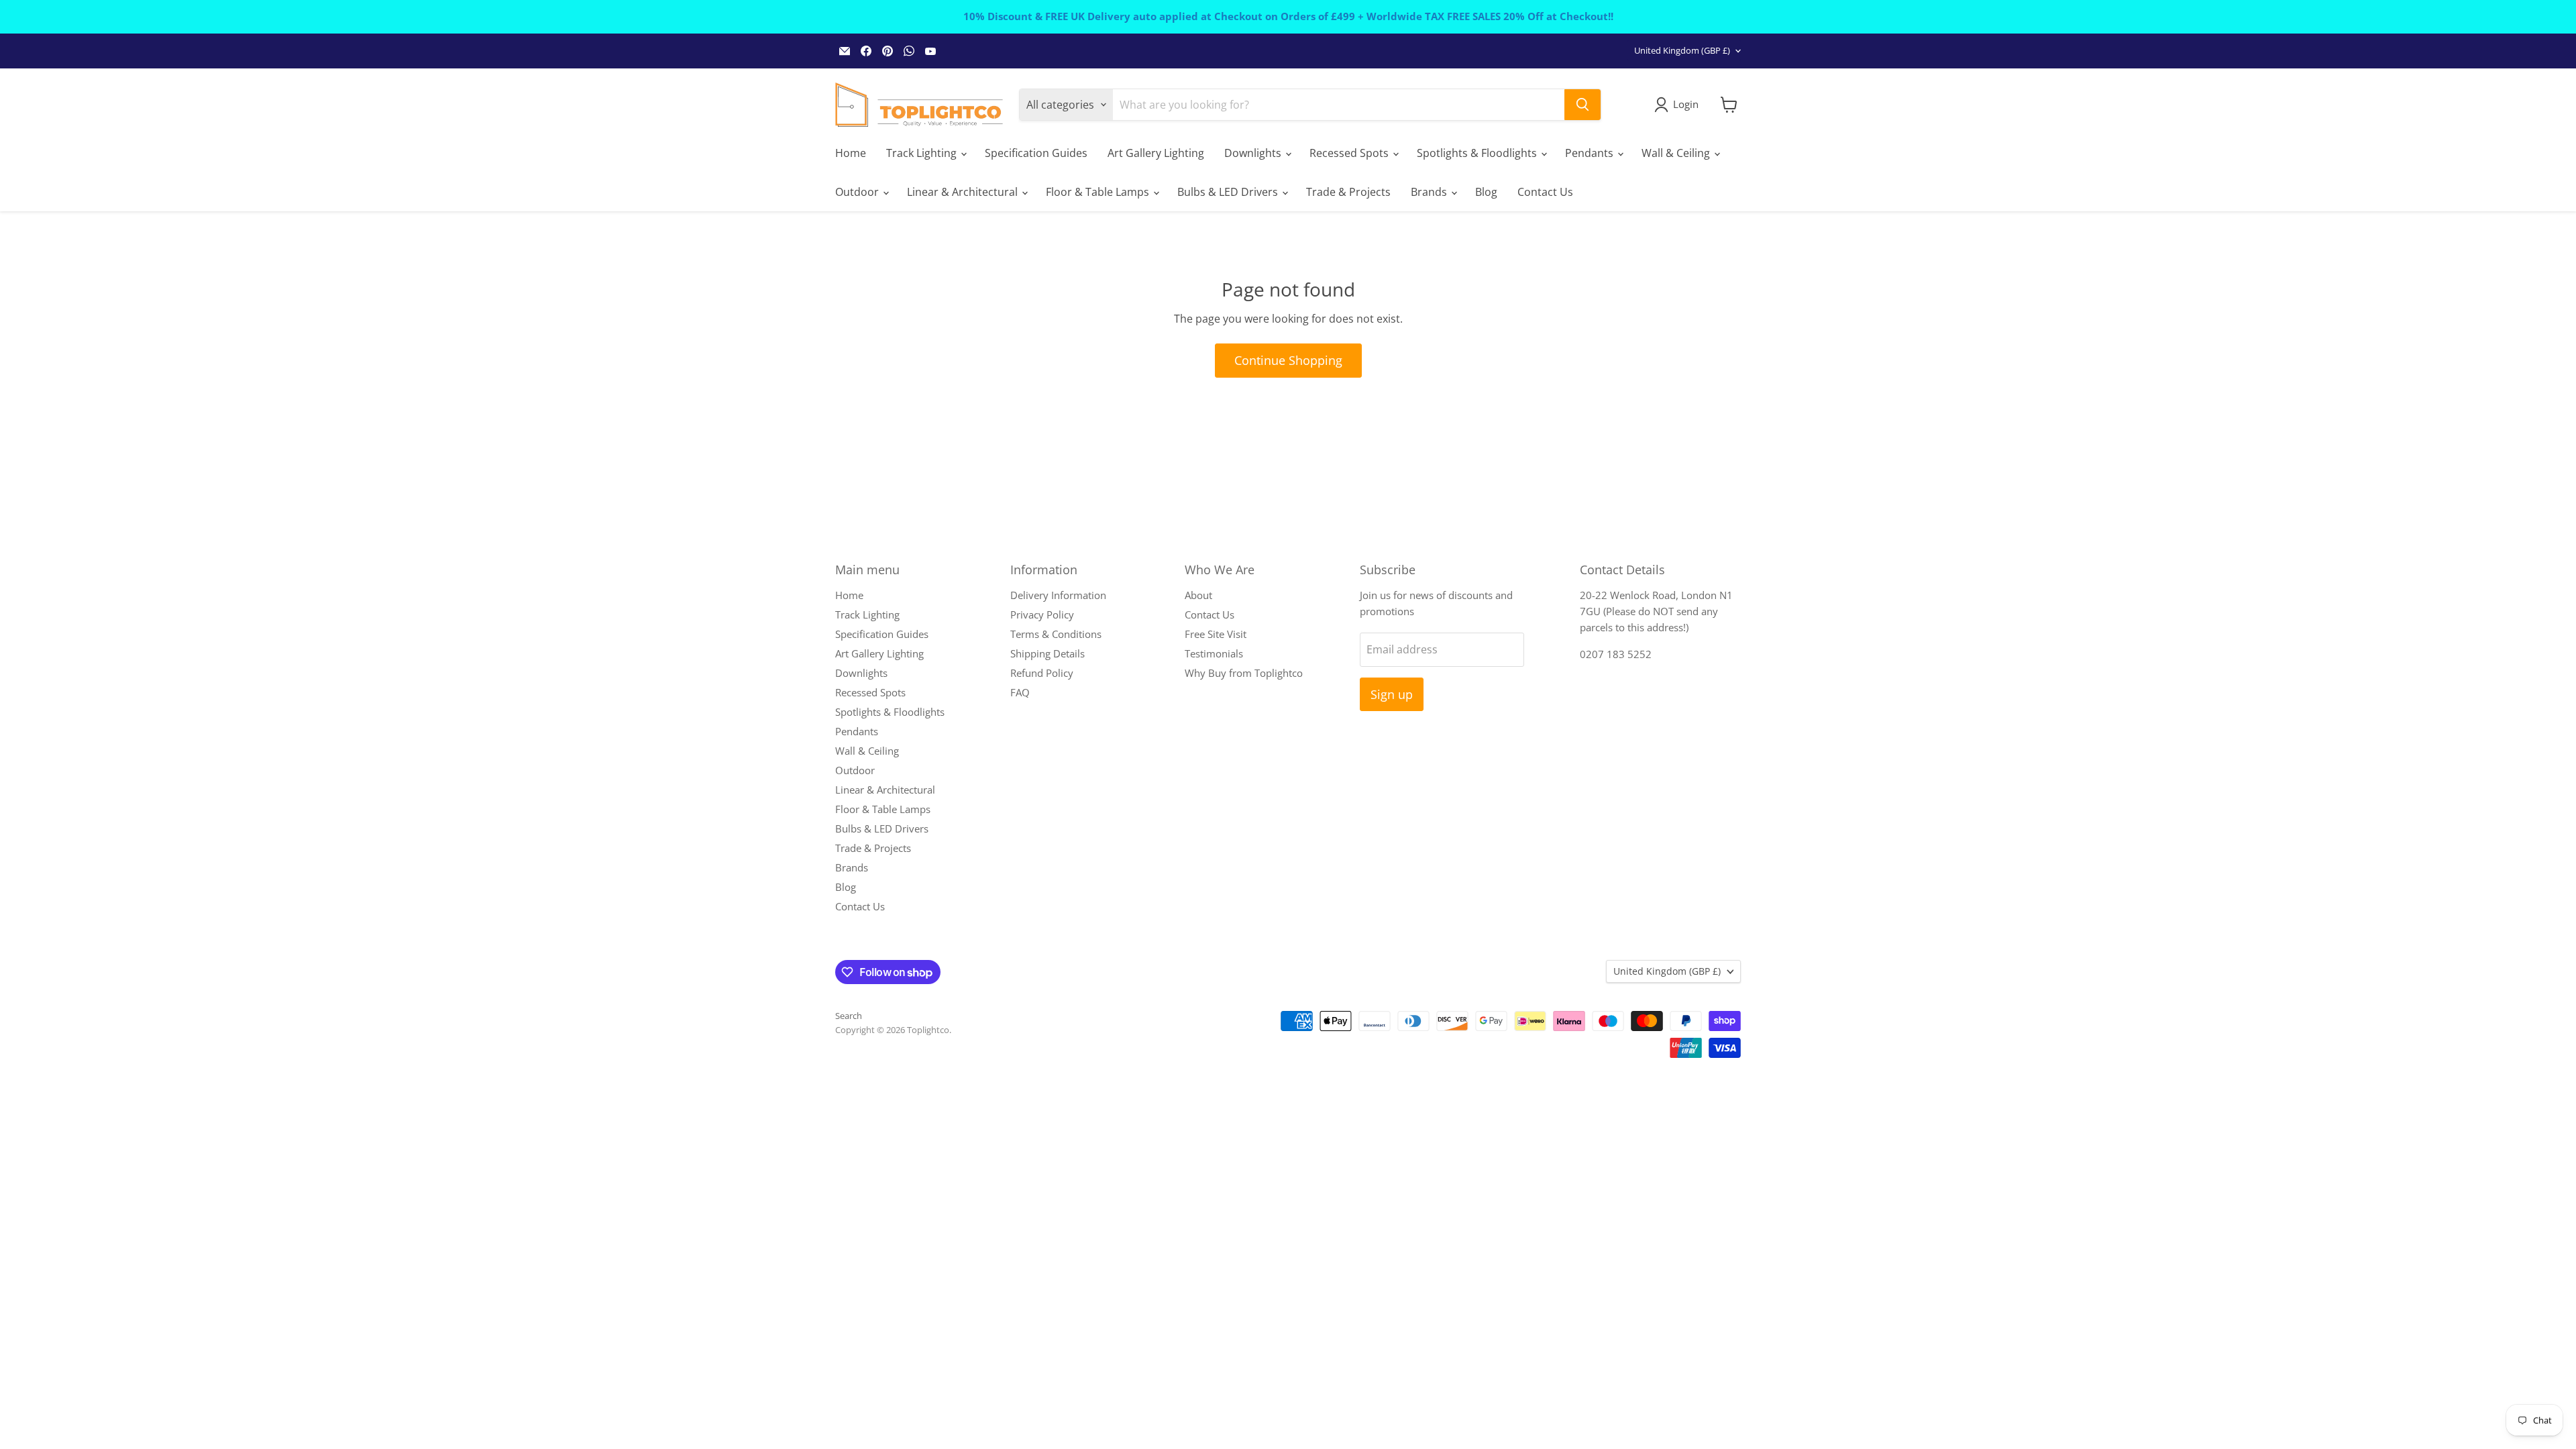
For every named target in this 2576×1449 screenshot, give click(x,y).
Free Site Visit (1216, 634)
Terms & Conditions (1056, 634)
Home (851, 153)
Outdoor (858, 192)
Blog (1486, 192)
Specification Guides (1036, 153)
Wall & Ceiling (1677, 153)
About (1198, 595)
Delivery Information (1058, 595)
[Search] (1582, 105)
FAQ (1020, 692)
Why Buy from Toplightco (1244, 673)
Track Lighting (923, 153)
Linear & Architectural (964, 192)
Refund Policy (1042, 673)
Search (849, 1016)
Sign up (1392, 694)
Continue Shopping (1288, 360)
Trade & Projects (1348, 192)
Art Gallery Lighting (1156, 153)
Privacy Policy (1042, 614)
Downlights (1254, 153)
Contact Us (1545, 192)
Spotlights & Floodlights (1478, 153)
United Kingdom (1682, 50)
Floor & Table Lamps (1099, 192)
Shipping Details (1048, 653)
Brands (1430, 192)
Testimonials (1214, 653)
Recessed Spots (1350, 153)
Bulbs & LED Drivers (1229, 192)
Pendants (1591, 153)
